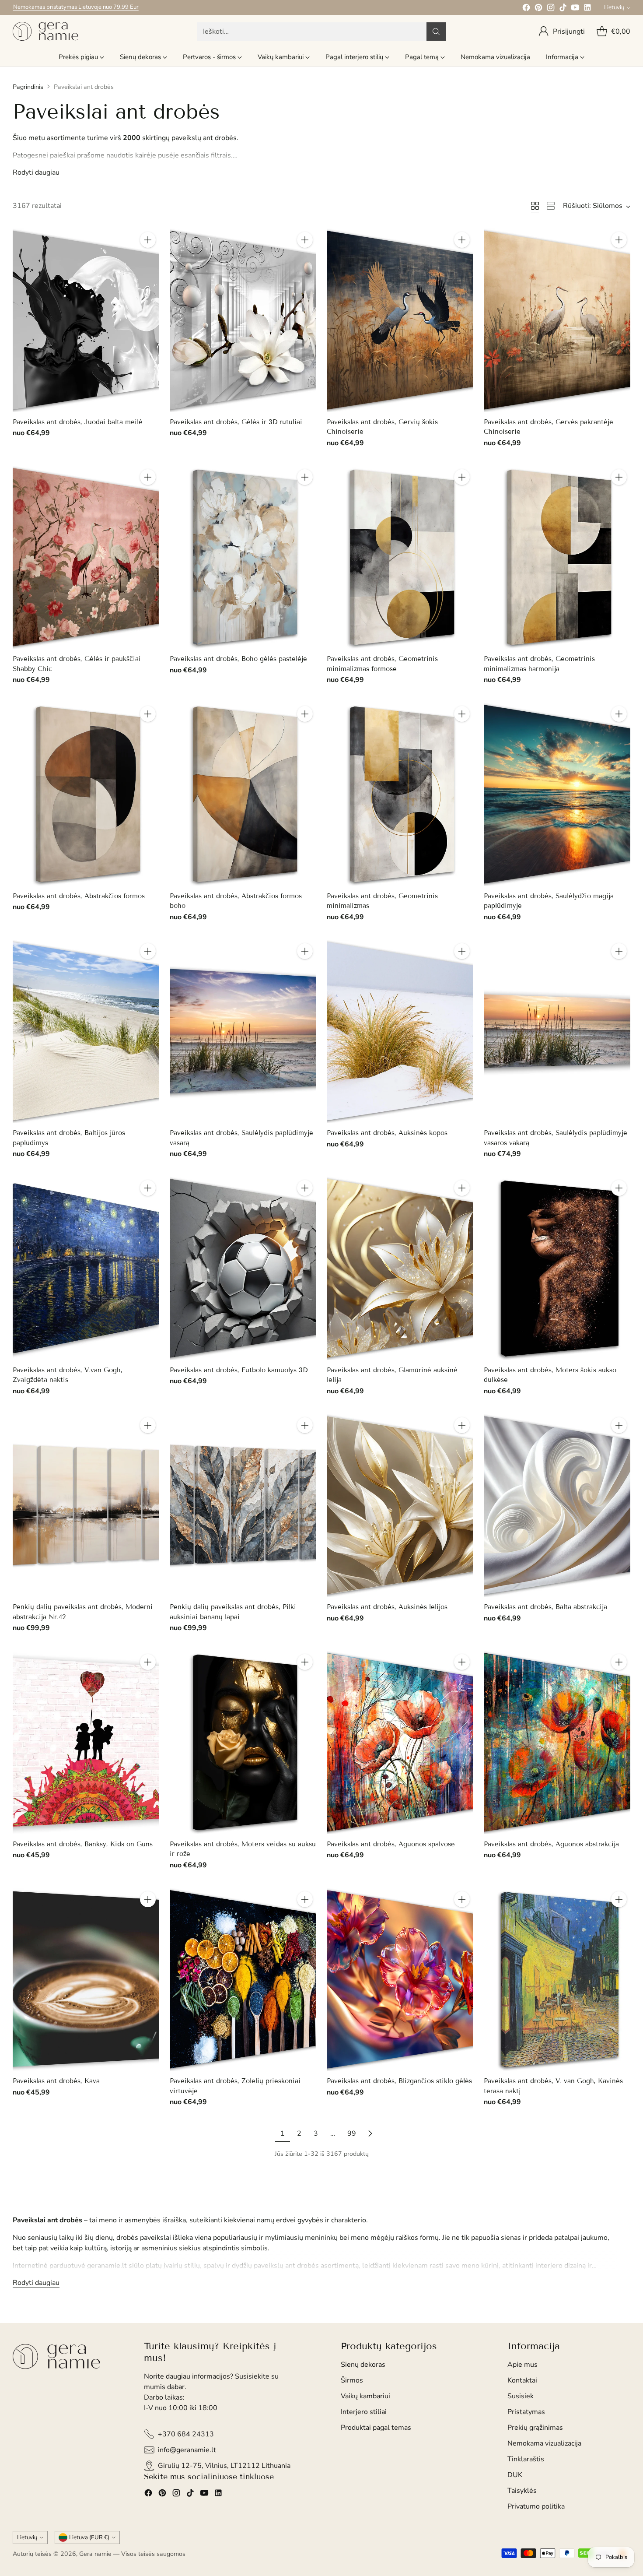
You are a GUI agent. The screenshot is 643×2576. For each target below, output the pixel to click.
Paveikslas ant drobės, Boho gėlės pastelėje (238, 659)
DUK (515, 2475)
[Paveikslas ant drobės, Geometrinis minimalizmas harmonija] (557, 557)
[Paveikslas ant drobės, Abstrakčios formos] (86, 794)
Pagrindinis (28, 87)
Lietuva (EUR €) (89, 2537)
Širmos (352, 2380)
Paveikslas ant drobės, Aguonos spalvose (391, 1844)
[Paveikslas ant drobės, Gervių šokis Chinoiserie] (400, 320)
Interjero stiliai (364, 2412)
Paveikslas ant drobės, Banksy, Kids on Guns (83, 1844)
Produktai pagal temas (376, 2428)
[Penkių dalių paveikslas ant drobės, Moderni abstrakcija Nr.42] (86, 1505)
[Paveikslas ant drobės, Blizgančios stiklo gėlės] (400, 1979)
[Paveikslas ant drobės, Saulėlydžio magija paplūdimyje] (557, 794)
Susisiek (521, 2396)
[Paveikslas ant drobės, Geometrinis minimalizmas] (400, 794)
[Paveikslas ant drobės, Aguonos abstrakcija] (557, 1742)
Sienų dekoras (363, 2365)
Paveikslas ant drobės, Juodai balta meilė (78, 422)
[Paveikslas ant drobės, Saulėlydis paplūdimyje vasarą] (243, 1031)
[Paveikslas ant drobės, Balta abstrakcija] (557, 1506)
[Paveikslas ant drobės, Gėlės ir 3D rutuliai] (243, 320)
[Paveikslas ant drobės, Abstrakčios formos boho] (243, 794)
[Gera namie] (45, 31)
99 (352, 2133)
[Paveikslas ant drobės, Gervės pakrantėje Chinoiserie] (557, 320)
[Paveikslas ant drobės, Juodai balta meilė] (86, 320)
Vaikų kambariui (365, 2396)
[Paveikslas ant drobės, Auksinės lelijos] (400, 1505)
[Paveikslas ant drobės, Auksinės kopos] (400, 1031)
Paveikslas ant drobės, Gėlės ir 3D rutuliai (236, 422)
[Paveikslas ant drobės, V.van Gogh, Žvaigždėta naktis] (86, 1268)
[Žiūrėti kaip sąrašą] (551, 206)
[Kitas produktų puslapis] (370, 2133)
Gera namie (95, 2554)
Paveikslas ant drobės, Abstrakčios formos (79, 896)
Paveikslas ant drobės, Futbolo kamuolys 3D (239, 1370)
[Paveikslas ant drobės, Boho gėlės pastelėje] (243, 557)
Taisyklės (522, 2491)
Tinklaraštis (526, 2459)
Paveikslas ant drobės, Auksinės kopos (387, 1133)
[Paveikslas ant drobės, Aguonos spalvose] (400, 1742)
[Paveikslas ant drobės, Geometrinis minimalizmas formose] (400, 557)
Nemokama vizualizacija (544, 2443)
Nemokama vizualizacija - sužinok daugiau (66, 7)
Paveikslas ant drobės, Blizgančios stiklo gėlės (399, 2081)
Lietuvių (614, 7)
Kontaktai (522, 2380)
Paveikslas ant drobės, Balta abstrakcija (545, 1607)
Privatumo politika (536, 2506)
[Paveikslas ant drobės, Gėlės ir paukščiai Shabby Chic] (86, 557)
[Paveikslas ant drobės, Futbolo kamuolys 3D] (243, 1268)
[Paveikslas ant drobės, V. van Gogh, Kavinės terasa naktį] (557, 1980)
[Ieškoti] (436, 32)
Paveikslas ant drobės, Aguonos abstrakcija (551, 1844)
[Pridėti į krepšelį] (148, 240)
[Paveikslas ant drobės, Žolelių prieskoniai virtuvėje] (243, 1980)
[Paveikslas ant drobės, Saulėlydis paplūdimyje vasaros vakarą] (557, 1031)
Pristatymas (526, 2412)
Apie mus (522, 2365)
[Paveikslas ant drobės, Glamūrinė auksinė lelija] (400, 1268)
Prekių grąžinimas (535, 2428)
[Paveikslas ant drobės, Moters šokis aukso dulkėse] (557, 1268)
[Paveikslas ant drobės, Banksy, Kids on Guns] (86, 1742)
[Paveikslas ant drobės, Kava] (86, 1979)
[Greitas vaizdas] (148, 259)
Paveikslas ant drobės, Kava (56, 2081)
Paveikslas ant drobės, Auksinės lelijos (387, 1607)
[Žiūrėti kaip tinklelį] (535, 206)
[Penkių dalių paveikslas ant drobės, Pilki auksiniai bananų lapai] (243, 1506)
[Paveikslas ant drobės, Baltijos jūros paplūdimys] (86, 1031)
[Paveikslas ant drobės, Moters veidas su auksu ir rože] (243, 1742)
